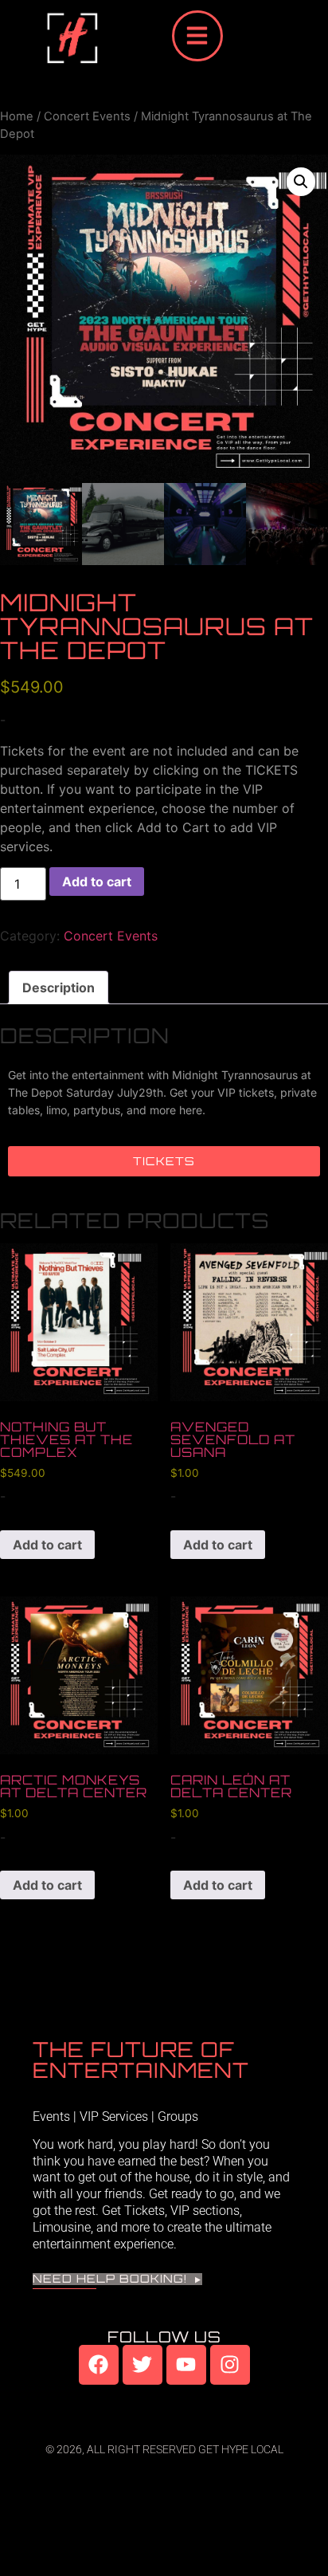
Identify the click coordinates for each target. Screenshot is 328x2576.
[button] (301, 182)
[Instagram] (230, 2365)
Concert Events (87, 116)
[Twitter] (143, 2365)
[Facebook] (99, 2365)
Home (17, 116)
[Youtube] (186, 2365)
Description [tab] (59, 988)
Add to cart (97, 882)
